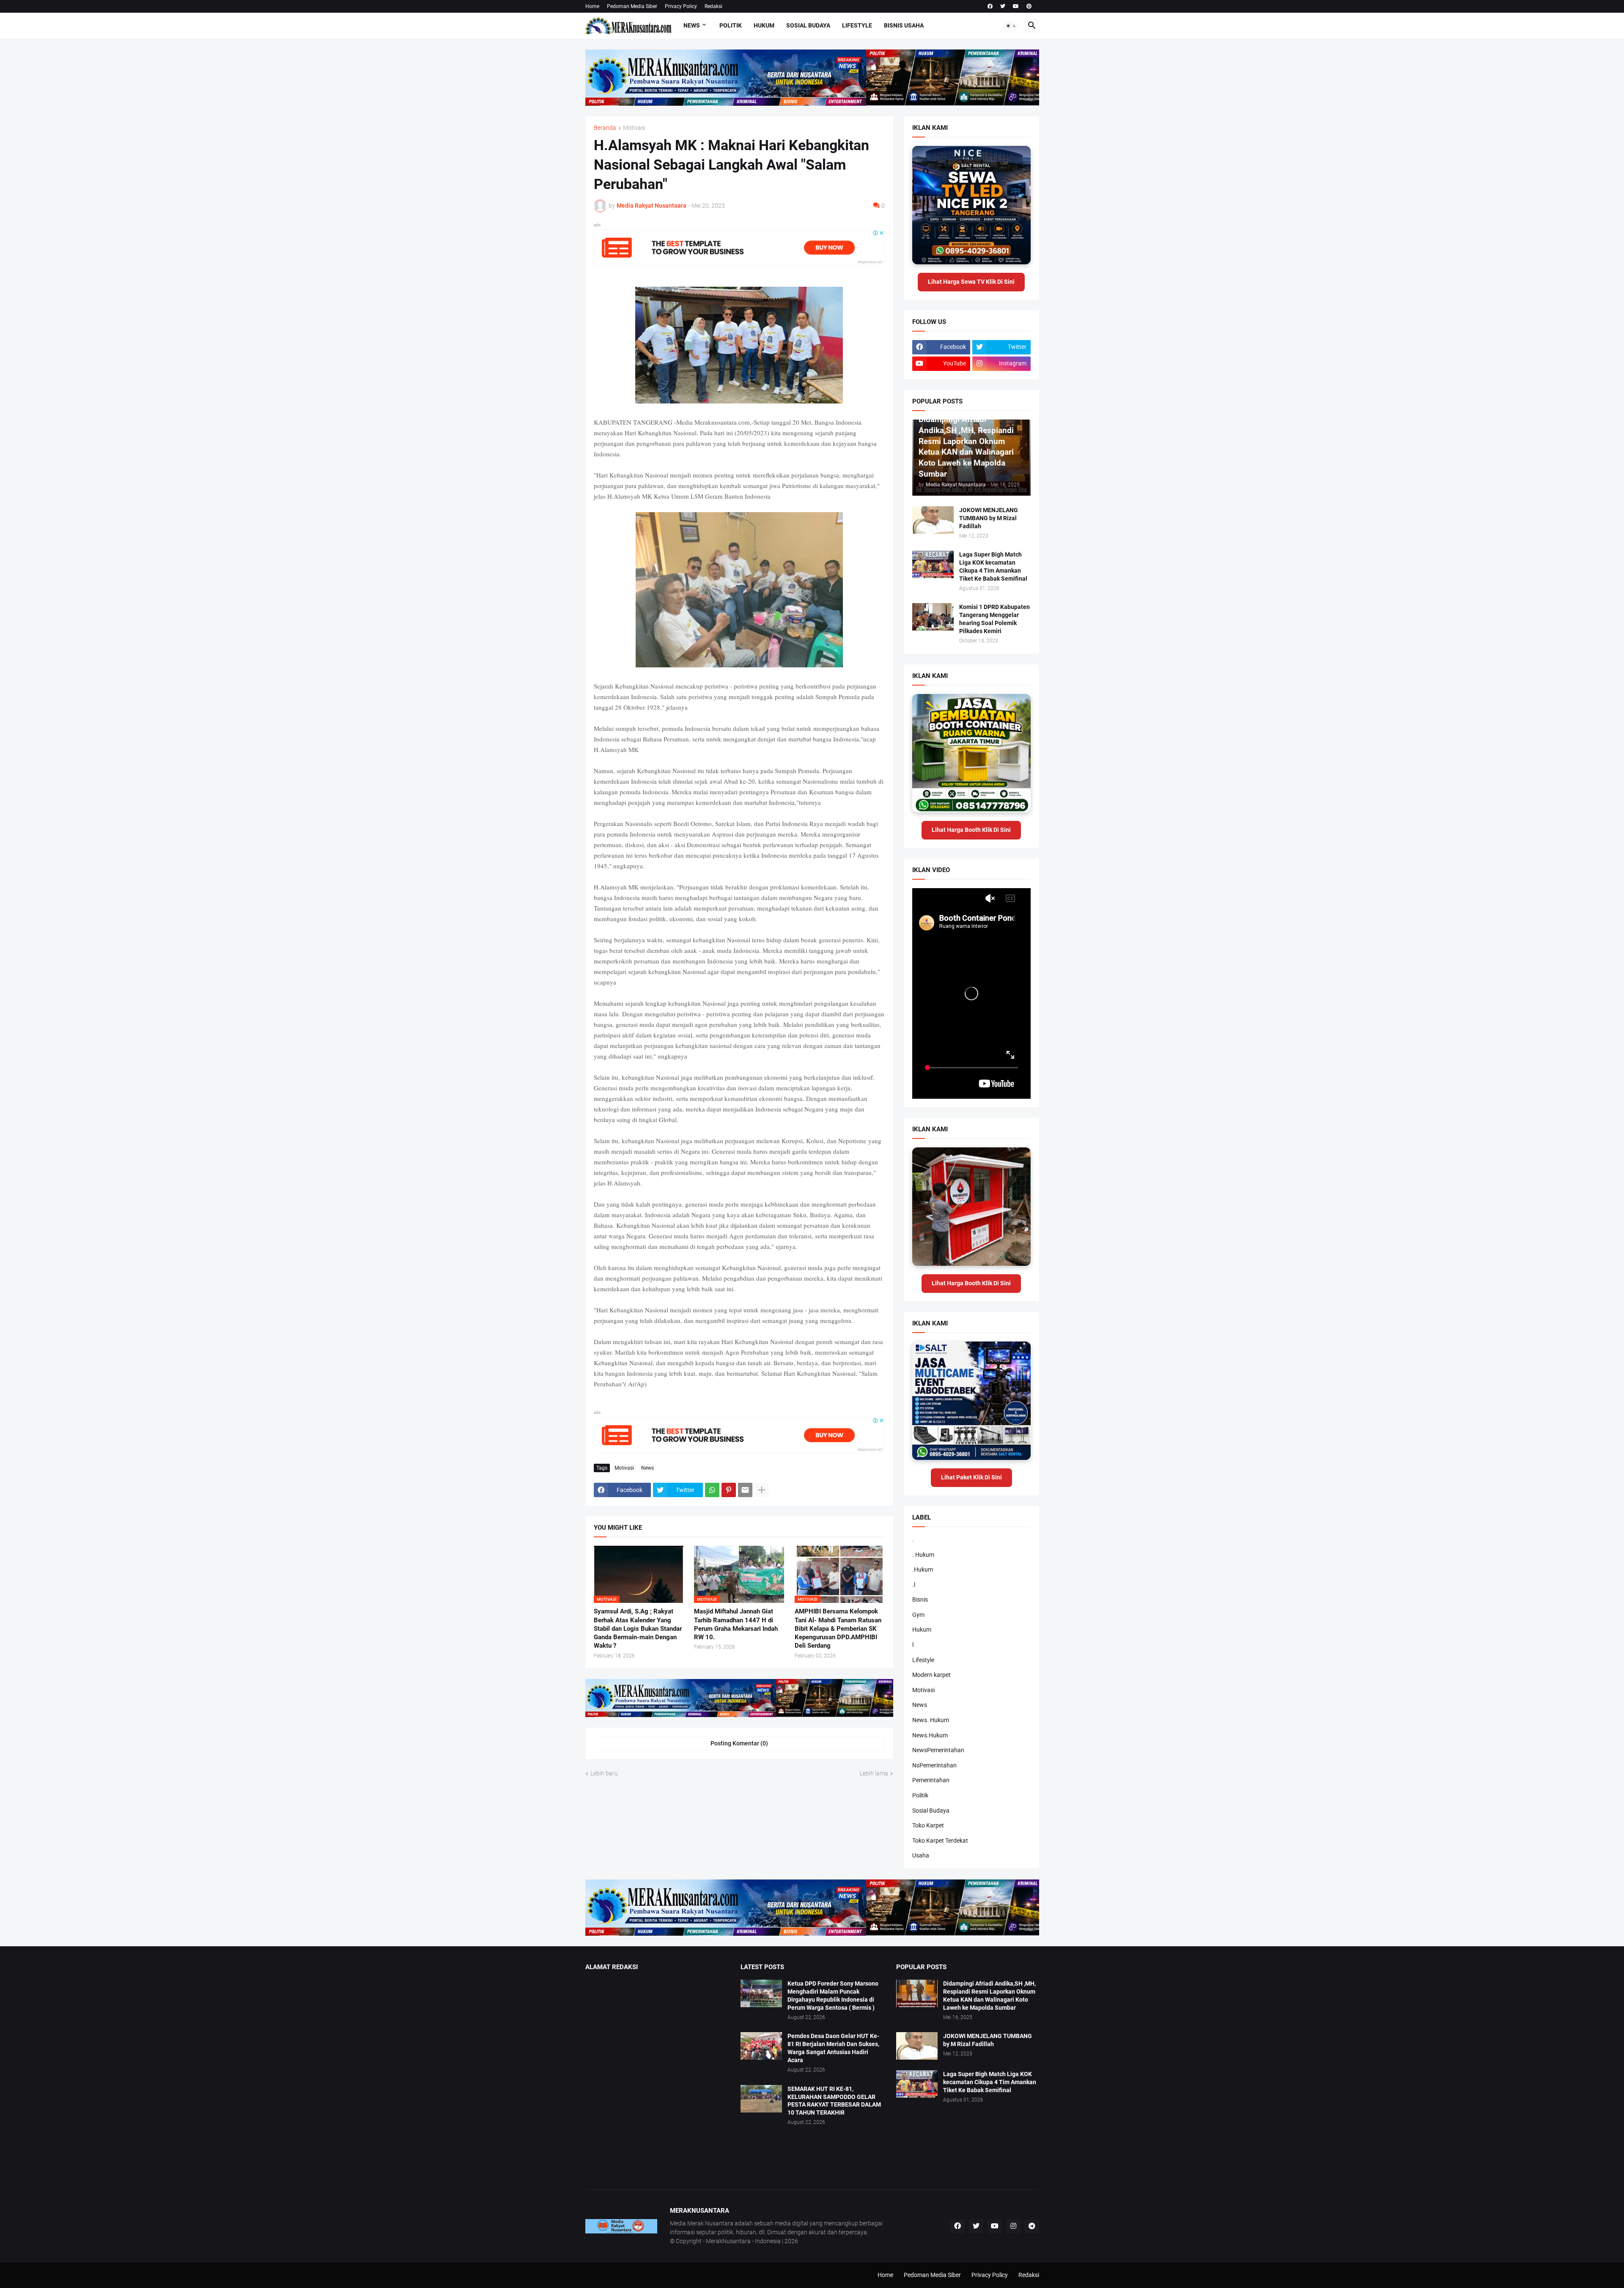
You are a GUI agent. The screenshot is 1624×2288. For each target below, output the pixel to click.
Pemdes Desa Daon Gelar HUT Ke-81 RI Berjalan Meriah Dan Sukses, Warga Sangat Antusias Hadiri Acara (833, 2048)
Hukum (764, 25)
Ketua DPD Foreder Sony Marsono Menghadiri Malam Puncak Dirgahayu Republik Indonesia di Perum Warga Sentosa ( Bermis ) (833, 1996)
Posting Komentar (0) (739, 1743)
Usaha (921, 1855)
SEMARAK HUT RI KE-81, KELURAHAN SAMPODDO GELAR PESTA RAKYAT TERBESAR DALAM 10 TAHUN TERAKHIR (834, 2101)
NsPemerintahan (934, 1765)
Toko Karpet (928, 1825)
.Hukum (923, 1569)
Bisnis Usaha (904, 25)
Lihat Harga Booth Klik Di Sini (971, 830)
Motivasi (634, 128)
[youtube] (1016, 6)
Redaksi (713, 6)
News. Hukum (931, 1720)
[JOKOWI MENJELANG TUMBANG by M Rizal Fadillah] (933, 520)
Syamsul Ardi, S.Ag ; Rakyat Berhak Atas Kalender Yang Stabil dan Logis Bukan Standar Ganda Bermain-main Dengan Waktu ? (638, 1628)
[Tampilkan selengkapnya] (762, 1490)
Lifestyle (857, 25)
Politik (731, 25)
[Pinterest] (729, 1490)
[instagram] (1013, 2226)
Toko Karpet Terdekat (940, 1841)
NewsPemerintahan (938, 1750)
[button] (1011, 26)
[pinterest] (1029, 6)
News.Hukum (930, 1735)
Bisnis (920, 1599)
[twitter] (1003, 6)
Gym (918, 1615)
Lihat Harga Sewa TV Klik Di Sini (971, 282)
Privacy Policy (681, 6)
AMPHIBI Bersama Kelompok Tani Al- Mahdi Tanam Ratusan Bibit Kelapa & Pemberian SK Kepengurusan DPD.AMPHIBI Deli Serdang (838, 1628)
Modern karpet (931, 1675)
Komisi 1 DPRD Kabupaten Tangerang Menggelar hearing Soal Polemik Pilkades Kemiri (994, 619)
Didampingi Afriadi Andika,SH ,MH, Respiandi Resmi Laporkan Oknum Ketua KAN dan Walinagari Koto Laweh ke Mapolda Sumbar (989, 1996)
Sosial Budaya (808, 25)
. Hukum (923, 1555)
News (692, 25)
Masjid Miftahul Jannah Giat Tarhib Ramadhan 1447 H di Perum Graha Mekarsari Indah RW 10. (736, 1624)
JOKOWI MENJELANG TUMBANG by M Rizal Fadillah (989, 518)
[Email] (745, 1490)
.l (914, 1585)
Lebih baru (604, 1773)
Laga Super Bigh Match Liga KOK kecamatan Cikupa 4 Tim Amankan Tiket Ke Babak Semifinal (993, 567)
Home (592, 6)
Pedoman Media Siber (632, 6)
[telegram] (1032, 2226)
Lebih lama (874, 1773)
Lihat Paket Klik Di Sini (971, 1477)
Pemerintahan (931, 1780)
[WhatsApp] (712, 1490)
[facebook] (990, 6)
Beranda (605, 128)
